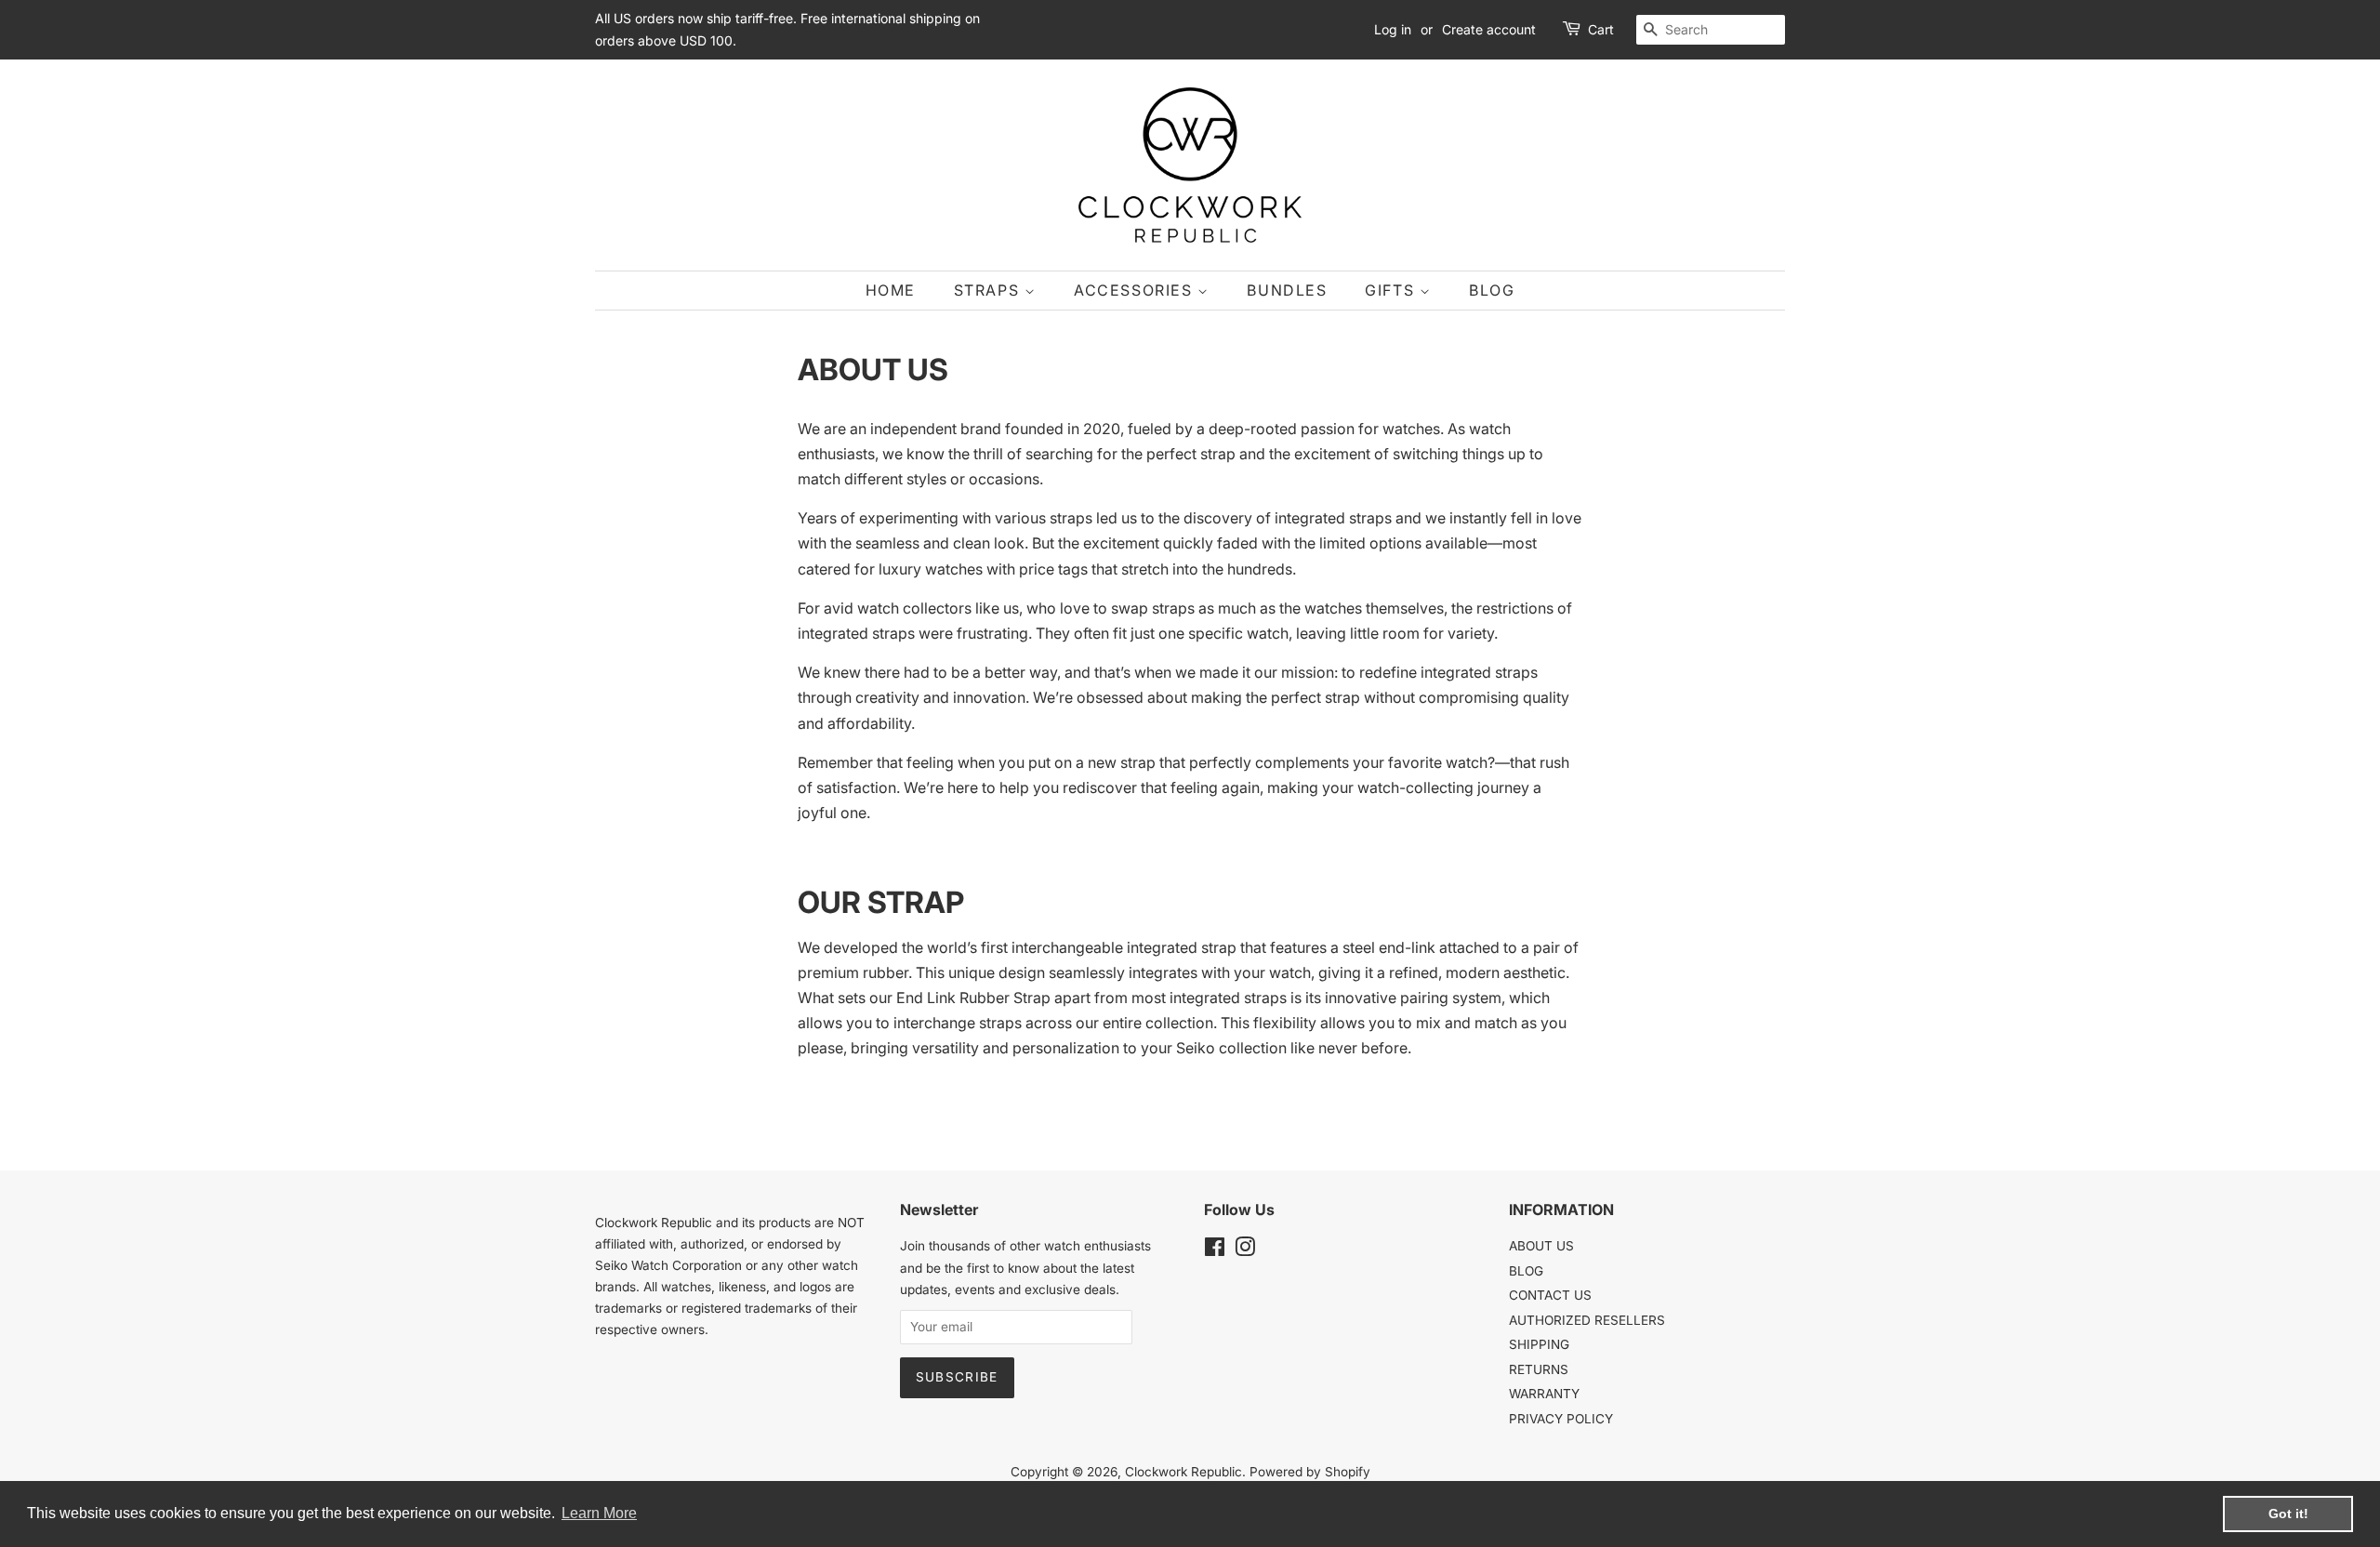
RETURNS (1539, 1369)
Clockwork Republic (1183, 1472)
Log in (1393, 29)
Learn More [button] (599, 1513)
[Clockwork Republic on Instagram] (1245, 1250)
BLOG (1492, 290)
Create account (1489, 29)
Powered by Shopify (1310, 1472)
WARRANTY (1544, 1394)
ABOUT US (1541, 1246)
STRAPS (989, 290)
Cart (1601, 29)
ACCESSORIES (1136, 290)
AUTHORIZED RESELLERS (1587, 1320)
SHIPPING (1539, 1344)
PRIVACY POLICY (1561, 1419)
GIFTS (1392, 290)
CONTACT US (1550, 1295)
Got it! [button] (2288, 1514)
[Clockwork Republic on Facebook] (1215, 1250)
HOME (891, 290)
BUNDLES (1287, 290)
